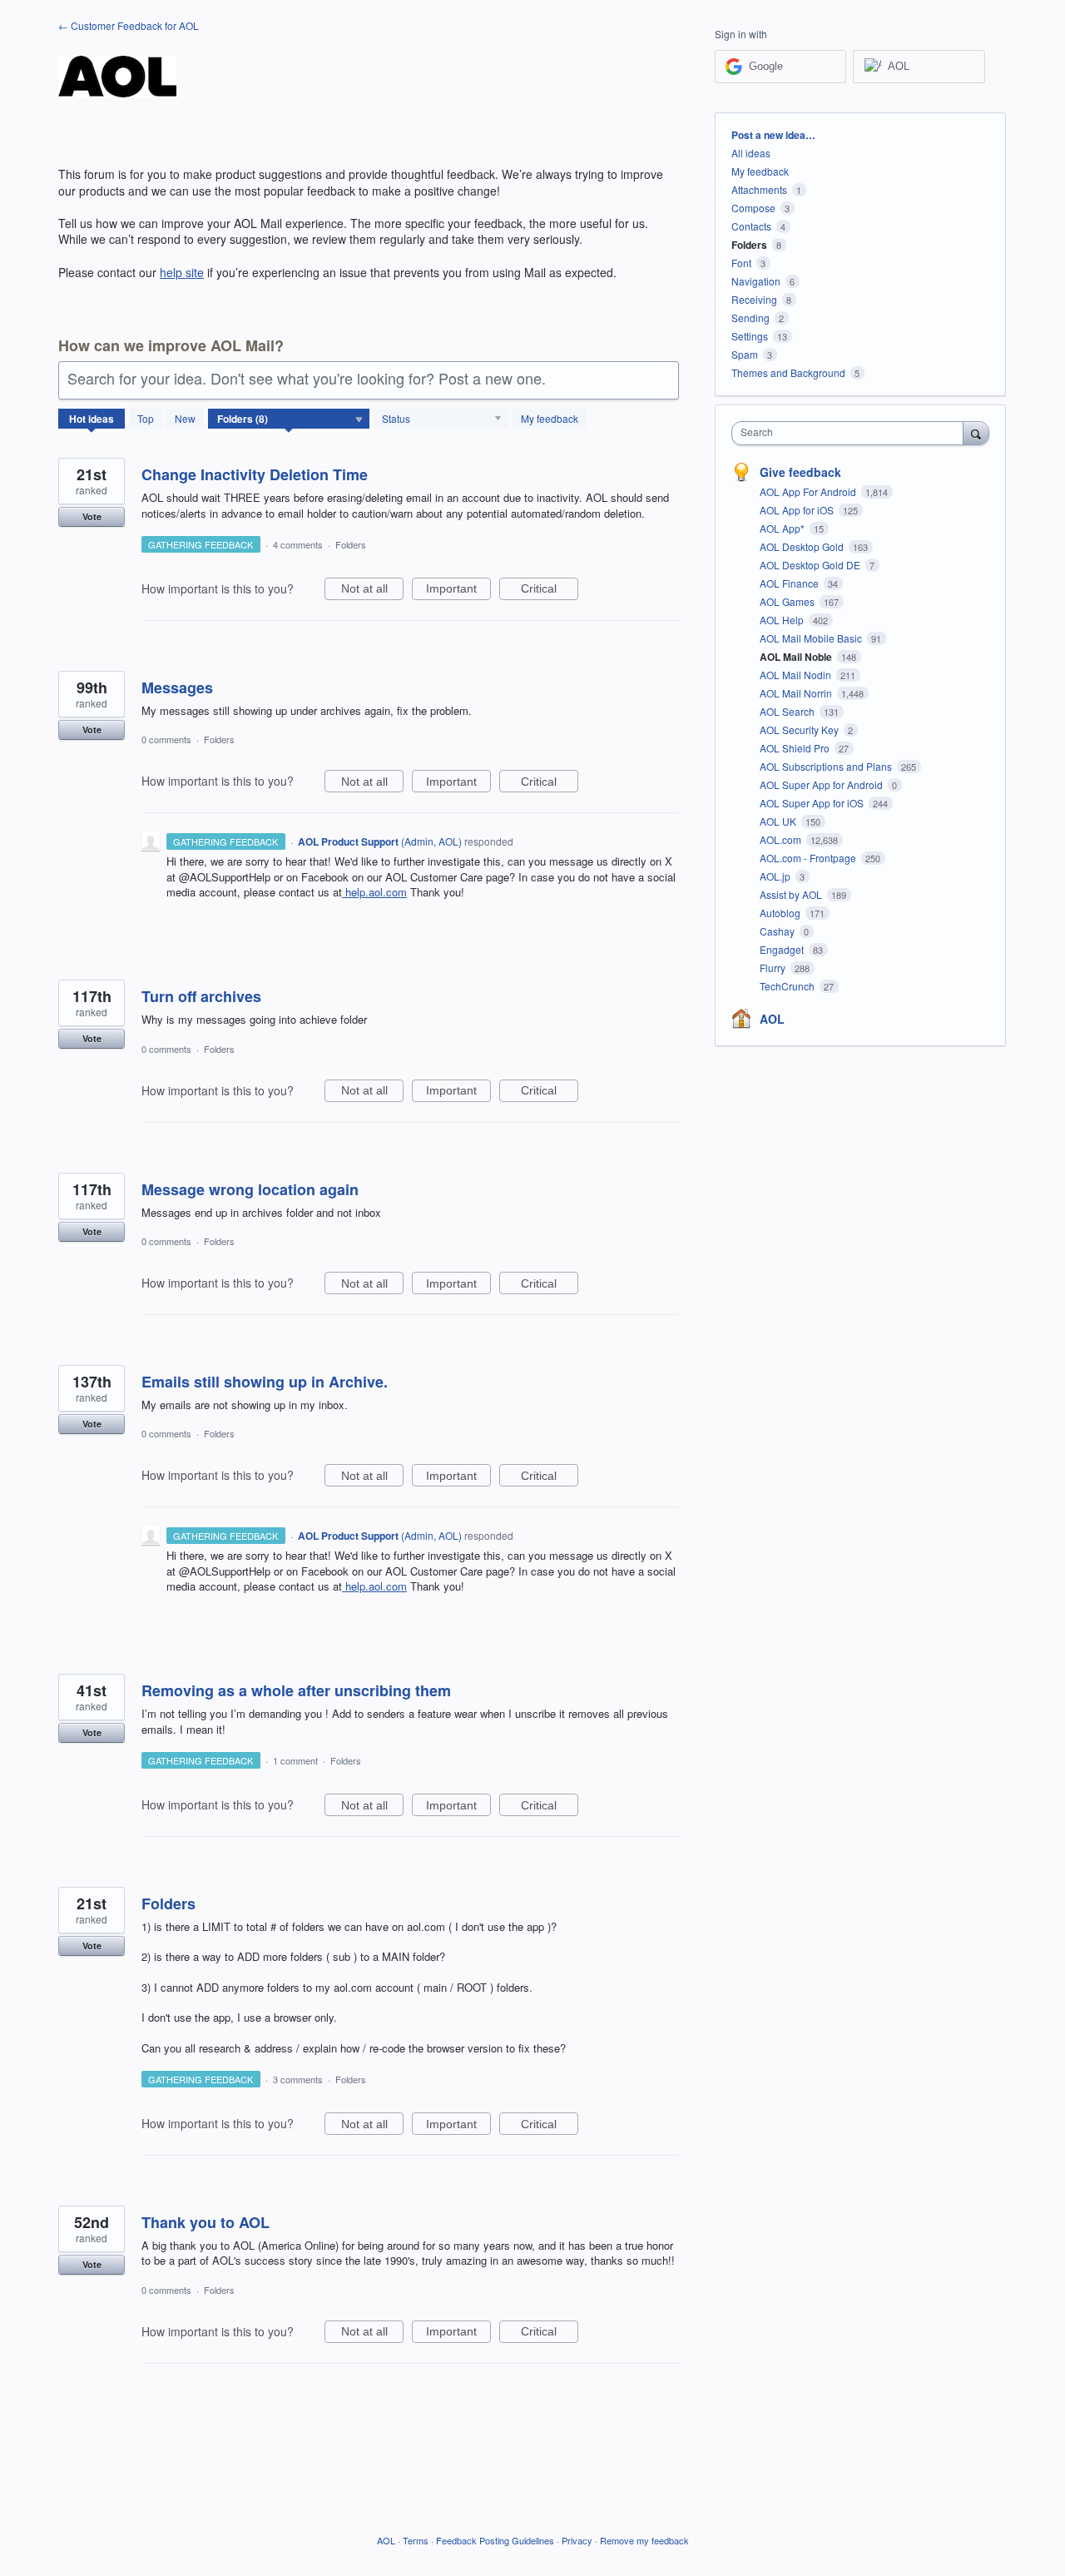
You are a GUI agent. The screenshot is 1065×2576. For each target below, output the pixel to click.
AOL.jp (776, 876)
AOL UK (779, 821)
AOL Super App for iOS (813, 803)
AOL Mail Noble (797, 657)
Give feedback (800, 472)
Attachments (759, 189)
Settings (750, 336)
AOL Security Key (800, 730)
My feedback (550, 418)
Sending (750, 318)
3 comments (298, 2079)
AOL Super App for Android (822, 784)
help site (182, 272)
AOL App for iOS (798, 510)
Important (458, 591)
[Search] (976, 433)
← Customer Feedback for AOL (129, 25)
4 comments (298, 544)
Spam (745, 354)
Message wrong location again (250, 1189)
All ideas (751, 153)
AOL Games (788, 601)
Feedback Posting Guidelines (495, 2540)
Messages (177, 687)
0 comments (166, 739)
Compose (753, 208)
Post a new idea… (773, 135)
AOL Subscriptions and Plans (827, 766)
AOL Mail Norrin (797, 693)
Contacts (751, 226)
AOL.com (782, 839)
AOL (772, 1019)
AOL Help (783, 620)
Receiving (754, 299)
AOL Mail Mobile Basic (812, 638)
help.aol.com (376, 892)
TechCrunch (788, 986)
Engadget (783, 949)
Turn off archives (201, 996)
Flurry (774, 968)
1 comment (295, 1760)
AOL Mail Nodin (797, 675)
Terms (416, 2540)
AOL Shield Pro (796, 748)
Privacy (577, 2540)
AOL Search (788, 711)
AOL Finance (790, 583)
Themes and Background (788, 372)
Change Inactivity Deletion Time (255, 474)
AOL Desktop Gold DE (811, 565)
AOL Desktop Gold (803, 546)
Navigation (756, 281)
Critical (550, 591)
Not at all (372, 591)
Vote (92, 516)
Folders (351, 544)
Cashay (778, 931)
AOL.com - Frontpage (809, 858)
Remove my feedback (644, 2540)
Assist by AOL (792, 894)
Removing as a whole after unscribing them (296, 1690)
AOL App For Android (809, 491)
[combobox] (852, 433)
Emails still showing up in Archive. (265, 1382)
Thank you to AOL (206, 2222)
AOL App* (783, 528)
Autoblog (781, 913)
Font (741, 263)
